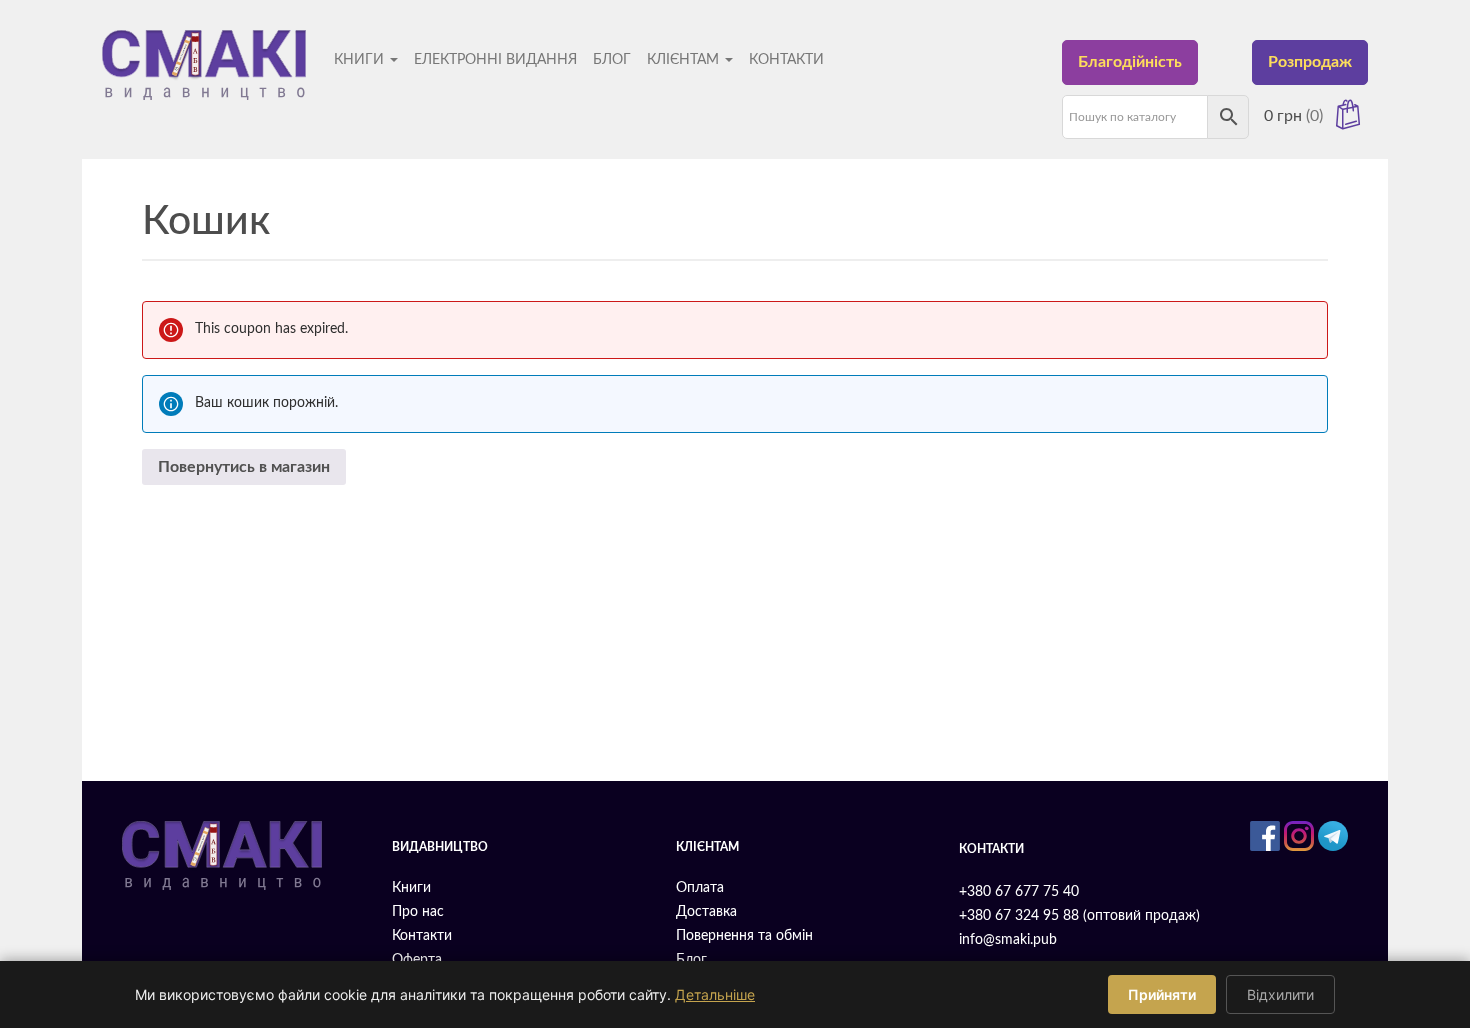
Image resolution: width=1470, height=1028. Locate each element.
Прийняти (1162, 994)
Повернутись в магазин (244, 467)
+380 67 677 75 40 (1019, 892)
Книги (361, 60)
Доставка (706, 912)
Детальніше (715, 994)
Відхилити (1280, 994)
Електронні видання (495, 60)
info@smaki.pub (1008, 940)
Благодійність (1130, 62)
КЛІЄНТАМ (685, 60)
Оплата (700, 888)
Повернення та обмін (744, 936)
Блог (612, 60)
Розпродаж (1310, 62)
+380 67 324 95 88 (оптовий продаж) (1079, 916)
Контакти (786, 60)
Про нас (418, 912)
